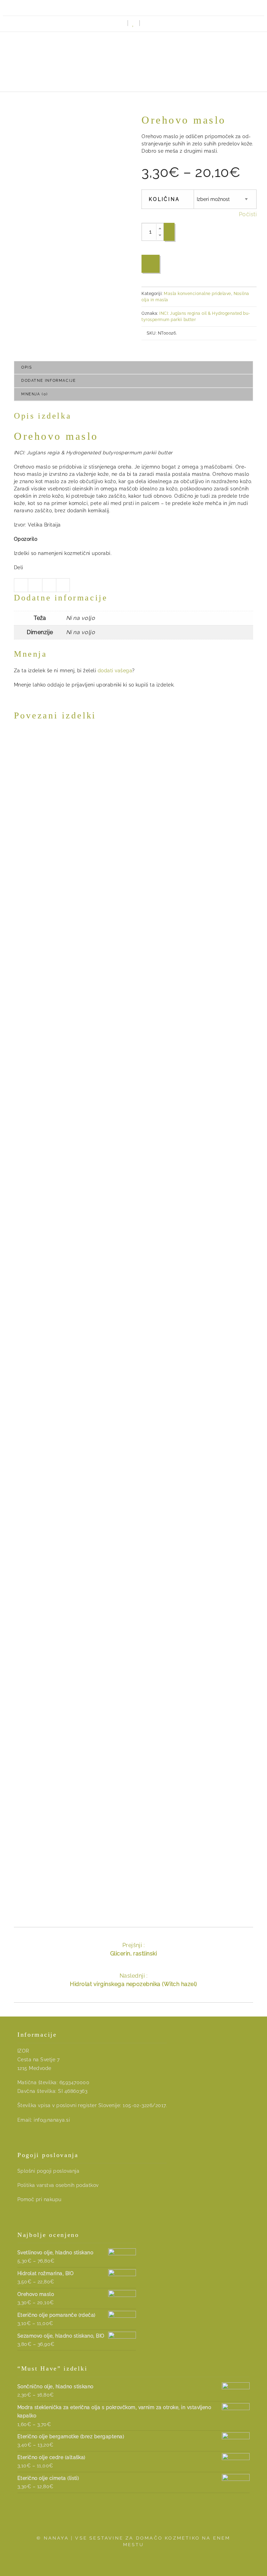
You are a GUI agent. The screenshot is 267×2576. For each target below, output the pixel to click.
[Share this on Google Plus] (49, 585)
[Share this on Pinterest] (63, 585)
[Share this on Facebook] (35, 585)
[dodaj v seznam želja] (151, 264)
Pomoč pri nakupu (39, 2199)
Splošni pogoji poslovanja (48, 2171)
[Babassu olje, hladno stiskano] (133, 1738)
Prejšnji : (134, 1949)
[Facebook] (149, 7)
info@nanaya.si (52, 2120)
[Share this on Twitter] (21, 585)
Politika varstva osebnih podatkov (58, 2185)
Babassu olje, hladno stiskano (134, 1870)
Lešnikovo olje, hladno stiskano (133, 1576)
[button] (146, 23)
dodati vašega (115, 671)
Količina (164, 199)
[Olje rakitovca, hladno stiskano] (133, 855)
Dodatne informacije (48, 381)
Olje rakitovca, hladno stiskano (133, 987)
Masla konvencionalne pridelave (197, 294)
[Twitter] (138, 7)
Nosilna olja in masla (84, 978)
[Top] (246, 2555)
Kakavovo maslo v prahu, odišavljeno (133, 1282)
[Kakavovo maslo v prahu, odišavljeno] (133, 1150)
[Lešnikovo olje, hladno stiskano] (133, 1444)
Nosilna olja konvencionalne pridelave (161, 978)
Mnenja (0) (35, 394)
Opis (27, 367)
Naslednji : (133, 1980)
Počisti (248, 214)
